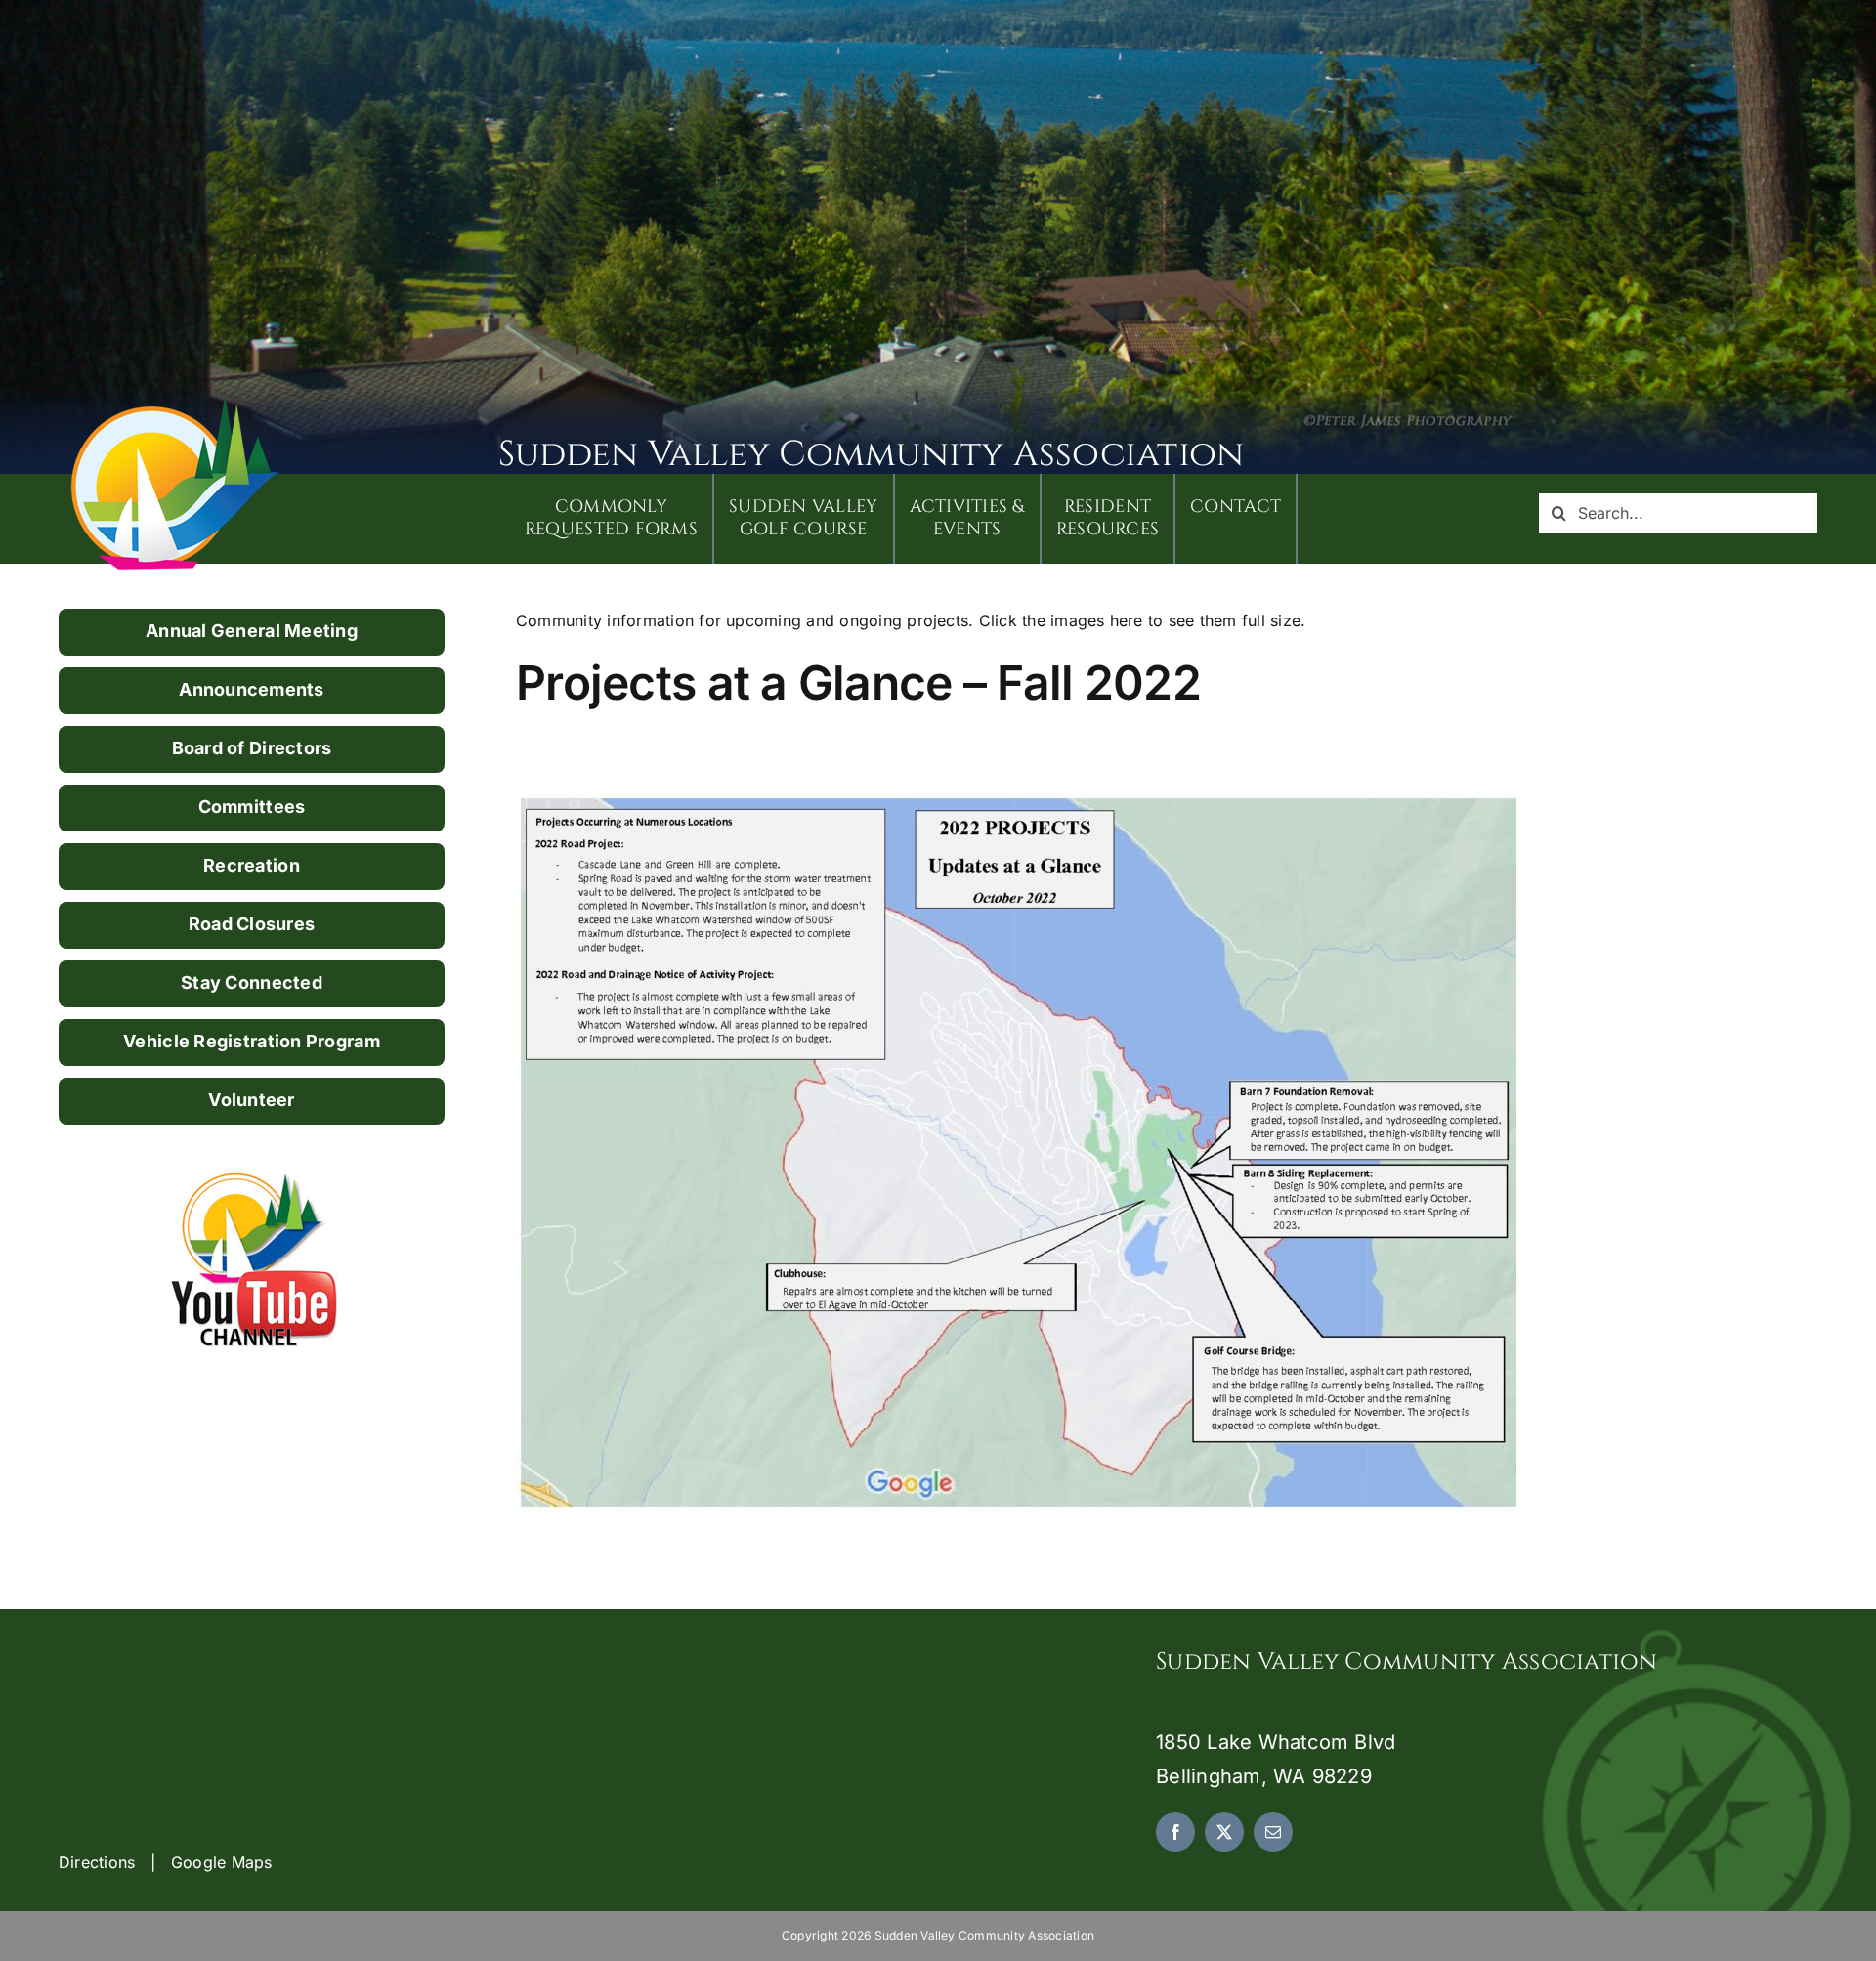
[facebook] (1175, 1832)
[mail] (1273, 1832)
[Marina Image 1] (176, 403)
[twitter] (1224, 1832)
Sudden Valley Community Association (871, 454)
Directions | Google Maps (166, 1862)
